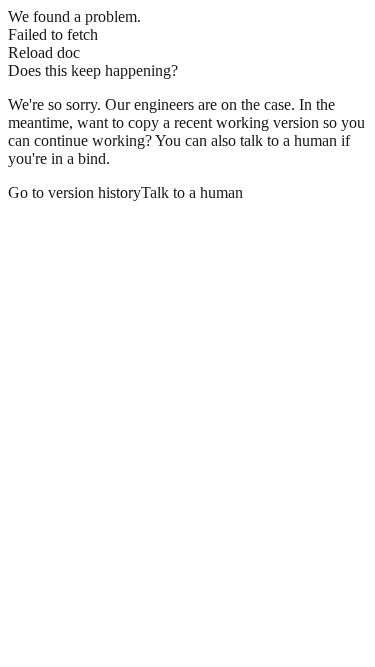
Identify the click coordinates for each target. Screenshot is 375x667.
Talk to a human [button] (192, 192)
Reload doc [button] (44, 52)
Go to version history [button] (74, 192)
